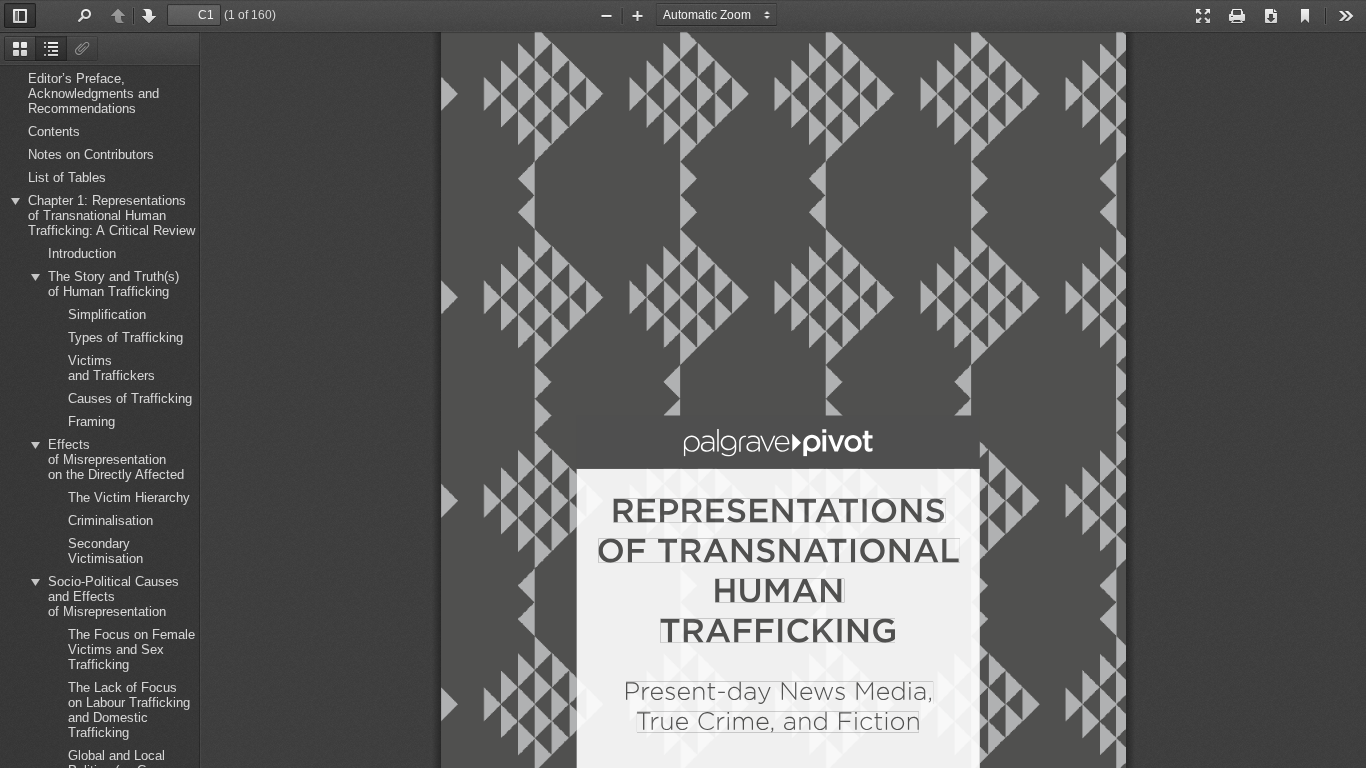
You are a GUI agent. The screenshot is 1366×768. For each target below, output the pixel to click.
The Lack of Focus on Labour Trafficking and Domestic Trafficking (129, 710)
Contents (54, 131)
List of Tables (67, 177)
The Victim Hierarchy (129, 497)
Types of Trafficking (125, 337)
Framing (91, 421)
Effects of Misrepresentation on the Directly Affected (116, 459)
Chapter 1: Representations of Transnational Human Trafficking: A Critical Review (111, 215)
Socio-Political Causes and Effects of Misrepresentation (113, 596)
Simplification (107, 314)
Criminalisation (110, 520)
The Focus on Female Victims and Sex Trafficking (131, 649)
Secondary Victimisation (105, 551)
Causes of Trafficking (130, 398)
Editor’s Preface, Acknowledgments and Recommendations (93, 93)
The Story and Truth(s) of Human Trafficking (113, 284)
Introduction (82, 253)
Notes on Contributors (91, 154)
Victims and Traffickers (111, 368)
